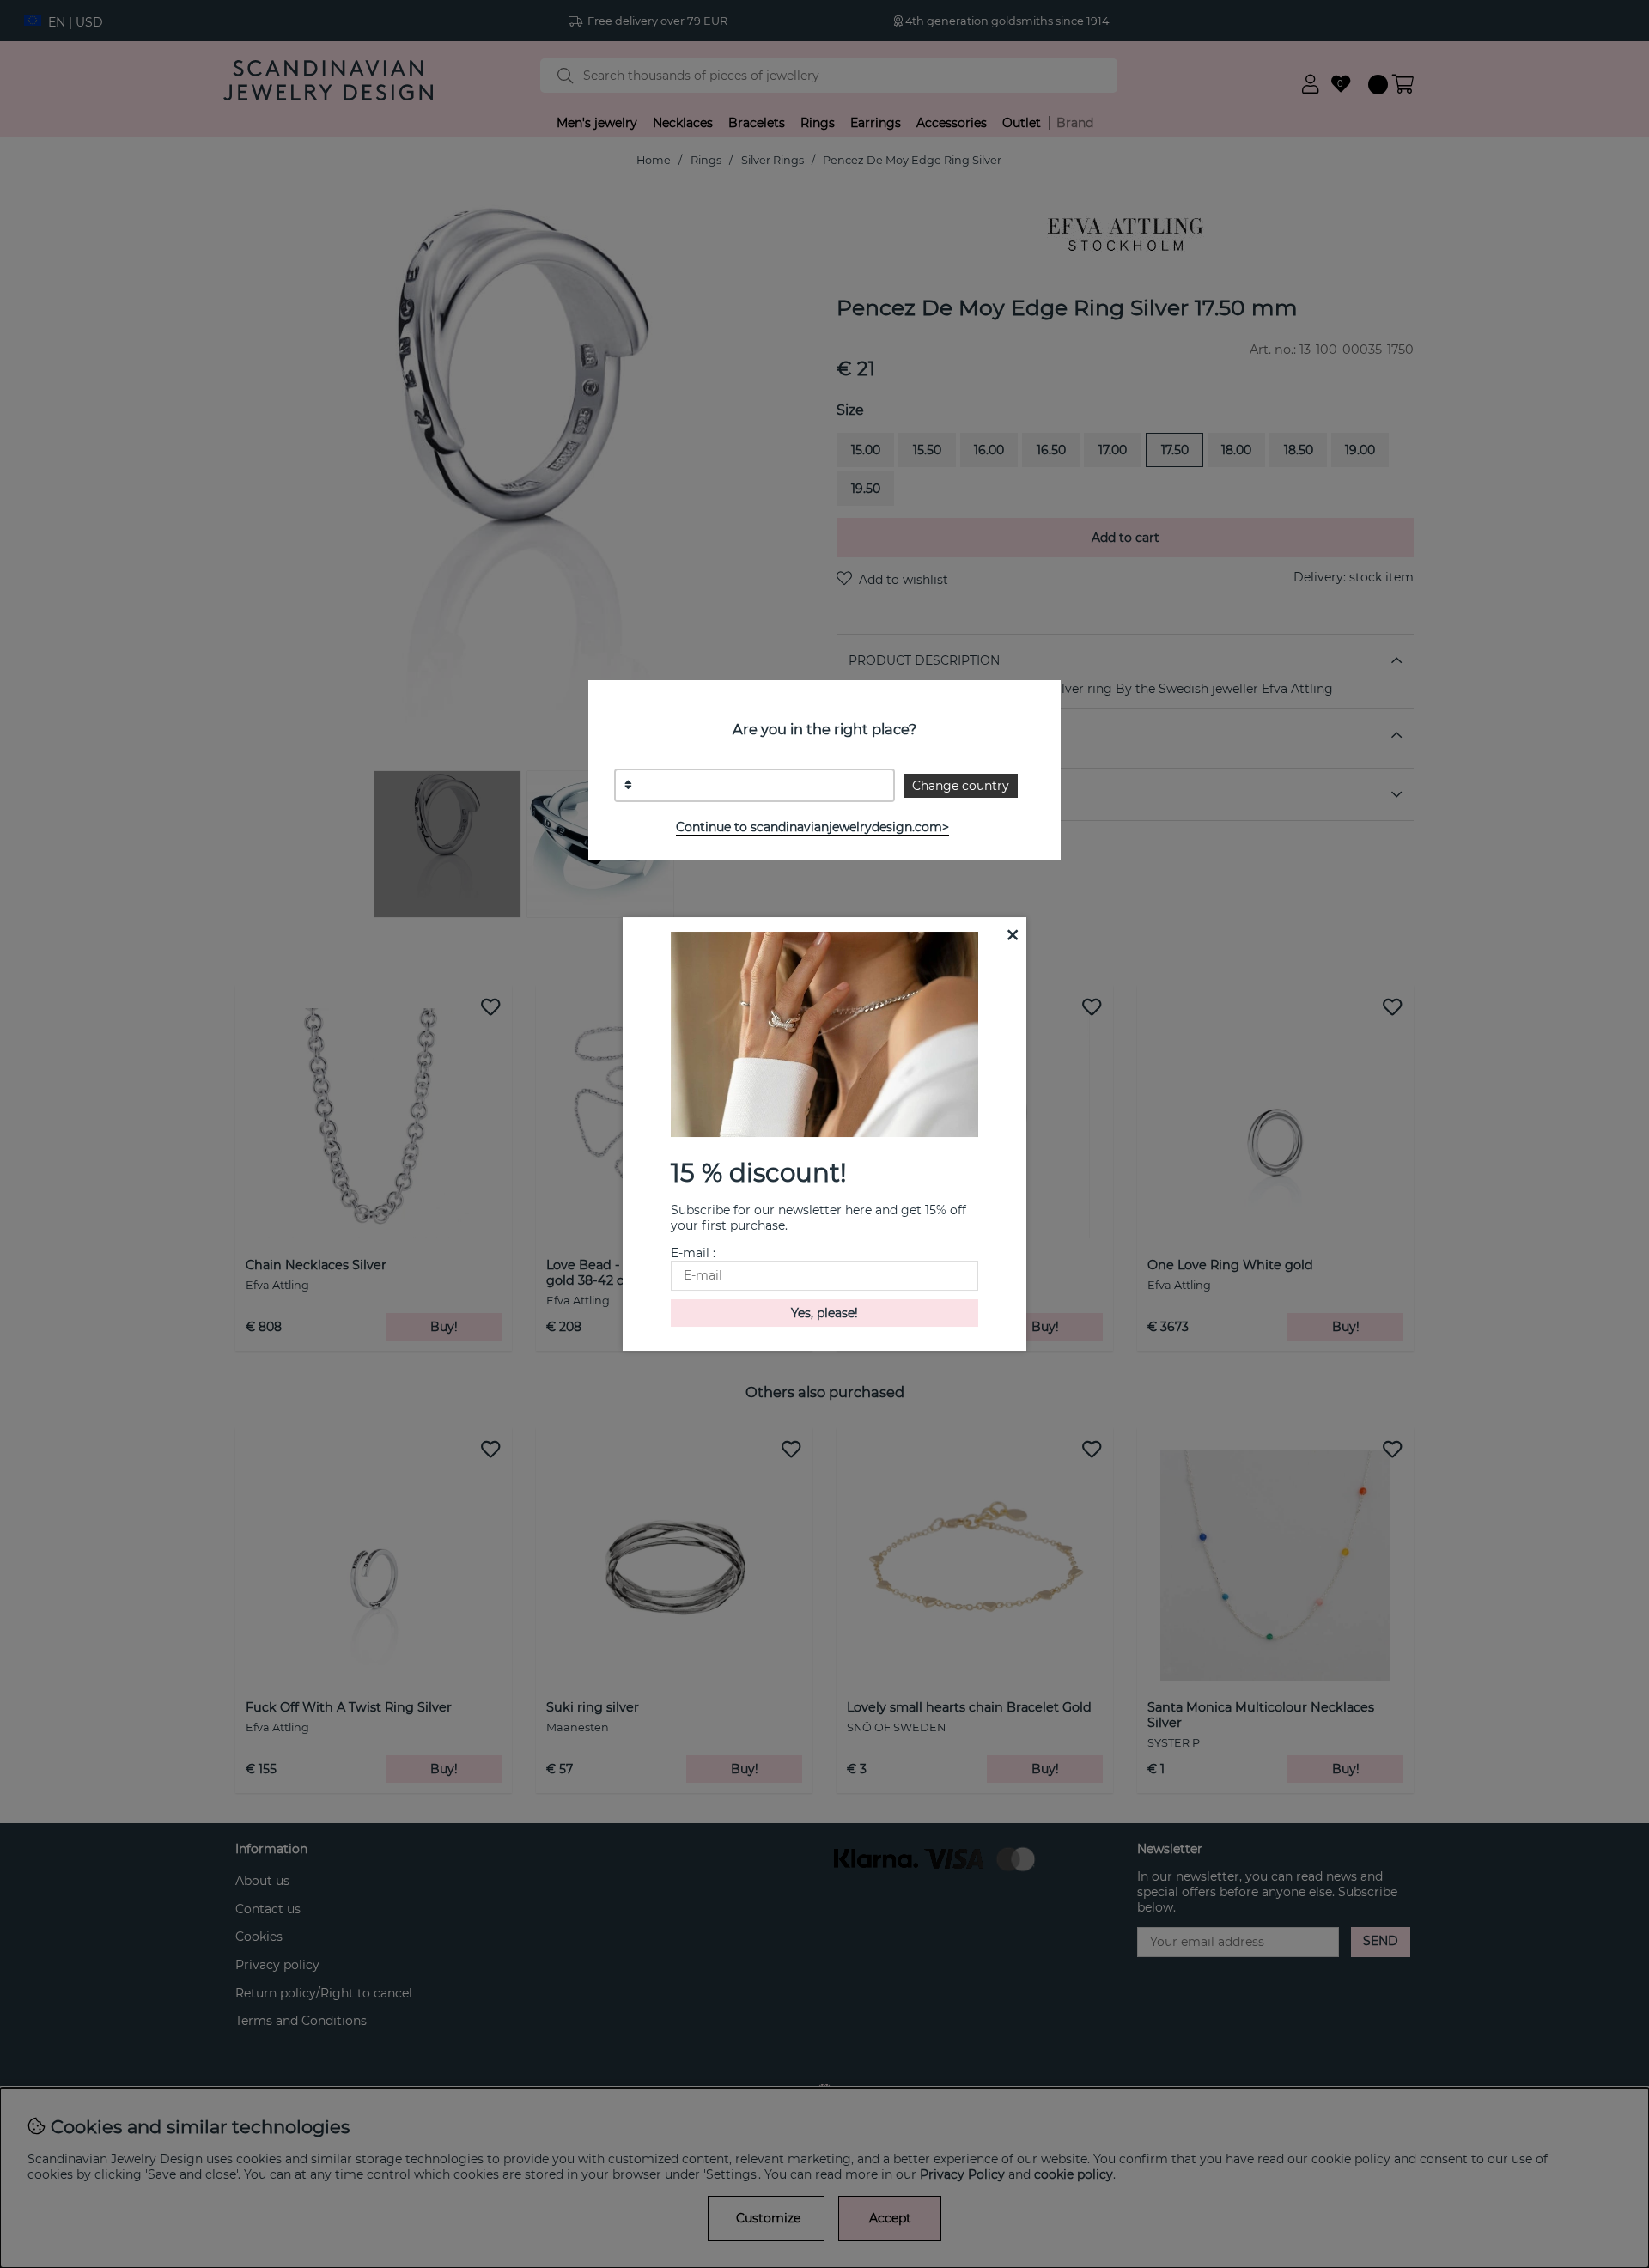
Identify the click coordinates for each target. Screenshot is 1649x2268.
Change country (961, 786)
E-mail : (693, 1253)
